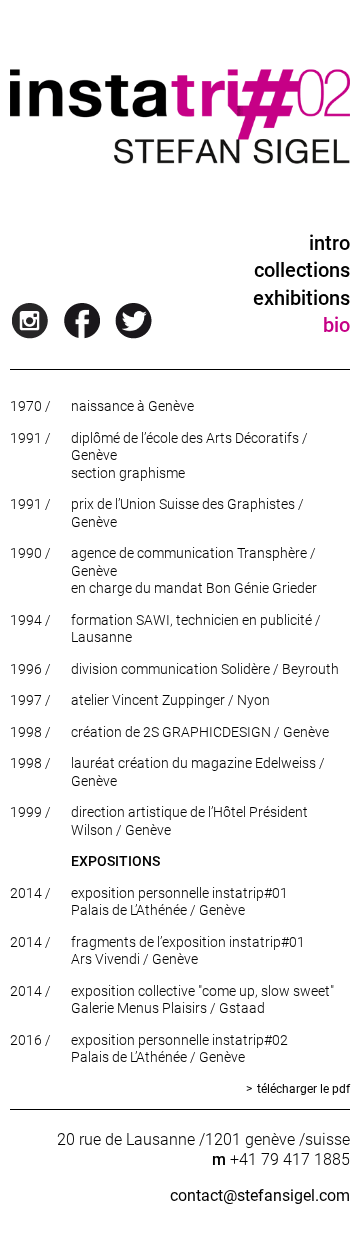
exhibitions (301, 298)
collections (302, 270)
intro (329, 243)
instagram (34, 321)
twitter (138, 321)
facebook (86, 321)
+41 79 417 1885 (290, 1159)
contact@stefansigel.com (260, 1195)
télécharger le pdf (303, 1089)
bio (336, 325)
